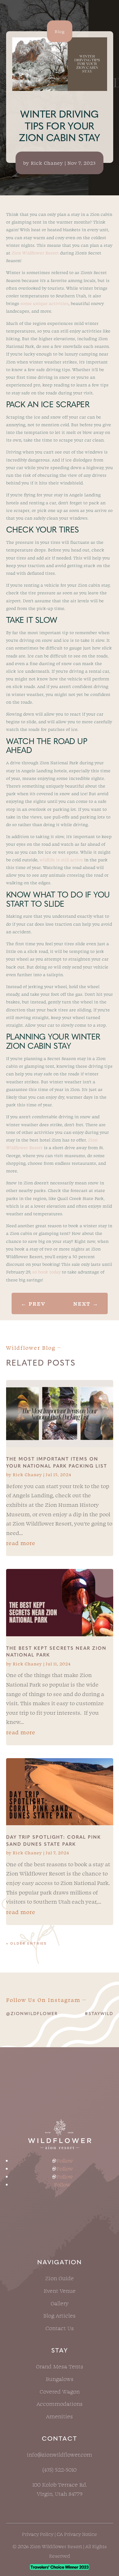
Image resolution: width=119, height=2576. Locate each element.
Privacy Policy (38, 2534)
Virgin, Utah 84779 (60, 2494)
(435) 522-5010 (60, 2469)
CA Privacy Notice (77, 2534)
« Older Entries (26, 1943)
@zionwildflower (32, 2014)
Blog (60, 31)
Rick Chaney (47, 163)
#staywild (99, 2014)
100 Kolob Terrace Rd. (60, 2484)
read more (21, 1543)
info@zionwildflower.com (60, 2454)
